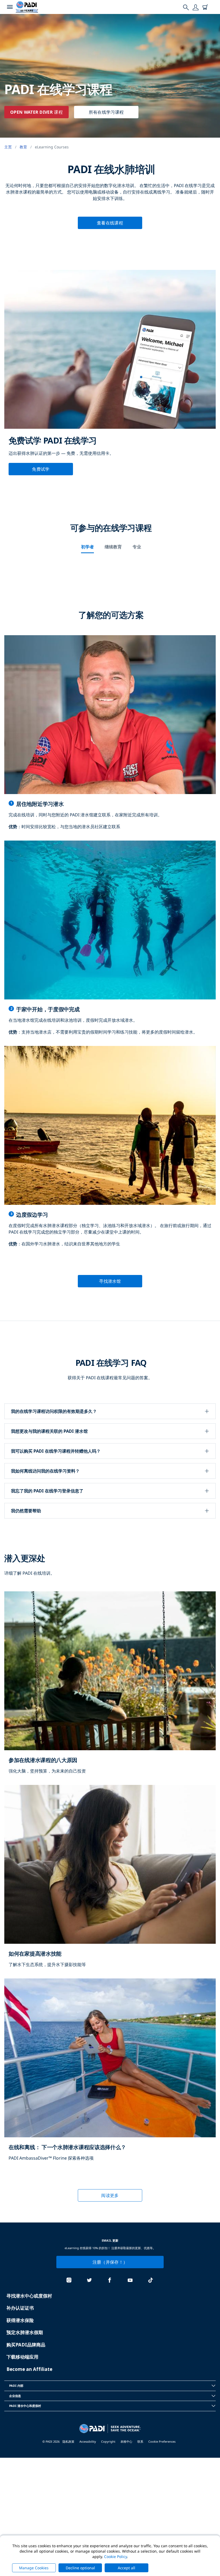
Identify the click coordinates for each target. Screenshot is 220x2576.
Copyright (108, 2441)
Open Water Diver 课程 (36, 112)
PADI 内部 (16, 2386)
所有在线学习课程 (106, 112)
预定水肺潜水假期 (25, 2332)
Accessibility (88, 2441)
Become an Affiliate (29, 2369)
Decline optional (80, 2568)
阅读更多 (110, 2195)
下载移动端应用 (22, 2357)
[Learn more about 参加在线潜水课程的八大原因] (110, 1688)
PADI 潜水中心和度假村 (25, 2406)
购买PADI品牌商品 (26, 2345)
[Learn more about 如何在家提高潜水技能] (110, 1882)
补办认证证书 (20, 2308)
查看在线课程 (110, 223)
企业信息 (15, 2396)
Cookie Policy (115, 2557)
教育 (23, 147)
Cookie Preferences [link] (162, 2441)
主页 (8, 147)
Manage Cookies (34, 2568)
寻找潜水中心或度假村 (29, 2296)
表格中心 (126, 2441)
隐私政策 (68, 2441)
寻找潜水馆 (110, 1281)
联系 (140, 2441)
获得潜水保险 (20, 2320)
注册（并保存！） (110, 2262)
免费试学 (41, 469)
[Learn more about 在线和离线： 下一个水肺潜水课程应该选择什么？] (110, 2075)
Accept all (127, 2568)
